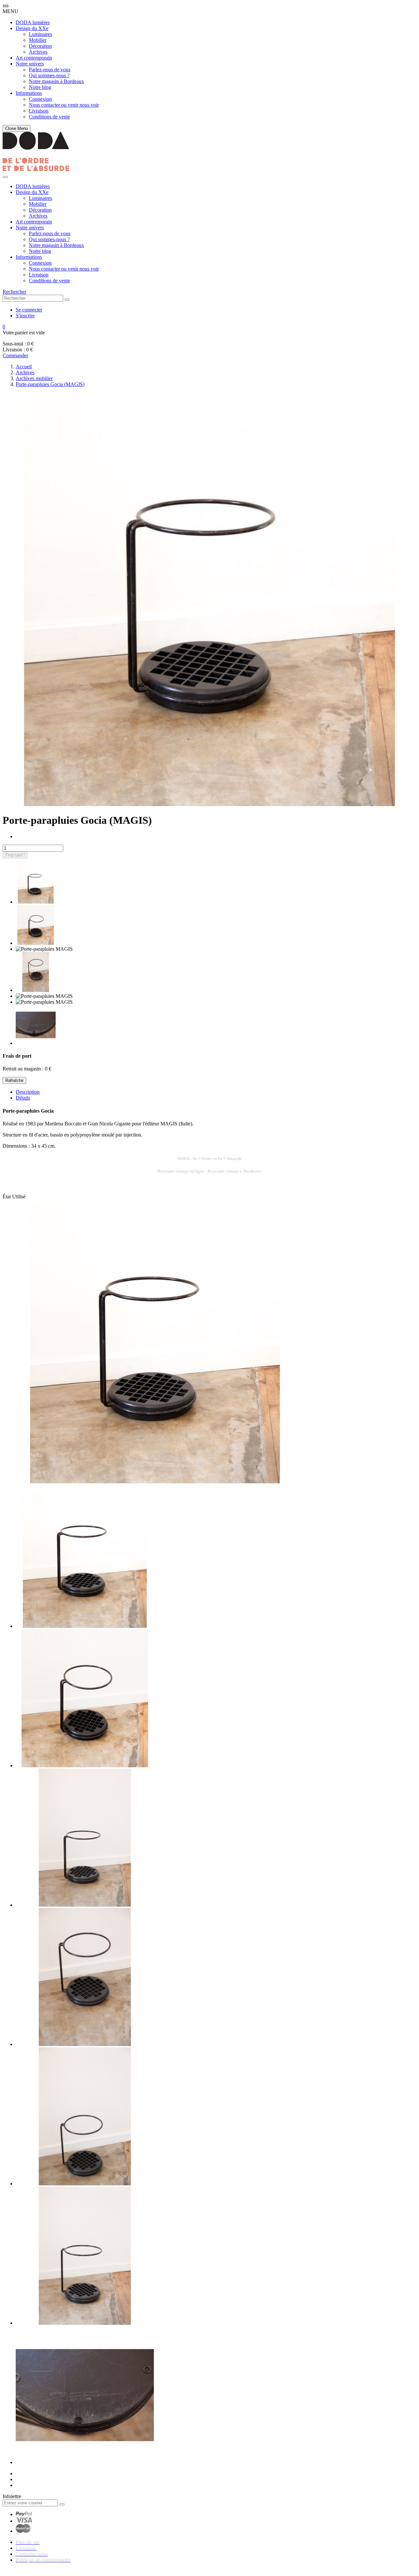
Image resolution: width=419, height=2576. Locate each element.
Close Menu (17, 128)
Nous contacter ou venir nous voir (64, 105)
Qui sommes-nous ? (49, 75)
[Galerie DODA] (36, 169)
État (7, 1197)
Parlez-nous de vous (50, 70)
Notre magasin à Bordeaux (56, 81)
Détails (23, 1098)
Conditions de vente (49, 117)
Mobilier (38, 40)
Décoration (40, 46)
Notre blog (40, 87)
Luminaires (40, 34)
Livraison (39, 111)
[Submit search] (67, 300)
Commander (15, 355)
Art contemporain (34, 58)
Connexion (40, 99)
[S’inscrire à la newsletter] (62, 2504)
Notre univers (30, 64)
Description (28, 1092)
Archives (38, 52)
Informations (29, 93)
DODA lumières (33, 22)
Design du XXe (32, 28)
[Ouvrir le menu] (5, 177)
